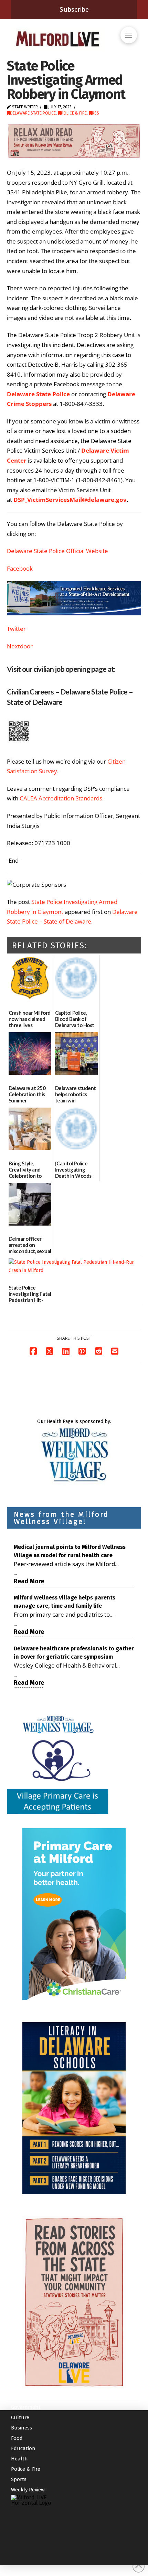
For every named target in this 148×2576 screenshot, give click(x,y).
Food (17, 2438)
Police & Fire (74, 113)
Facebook (20, 568)
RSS (96, 113)
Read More (29, 1581)
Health (19, 2459)
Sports (19, 2479)
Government (26, 2407)
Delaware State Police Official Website (57, 551)
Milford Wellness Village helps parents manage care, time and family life (65, 1602)
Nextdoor (20, 646)
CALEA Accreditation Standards (61, 798)
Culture (20, 2417)
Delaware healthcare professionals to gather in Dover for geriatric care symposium (74, 1653)
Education (23, 2448)
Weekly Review (28, 2490)
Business (22, 2428)
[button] (129, 35)
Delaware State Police (33, 113)
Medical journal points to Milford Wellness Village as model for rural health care (70, 1551)
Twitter (16, 629)
